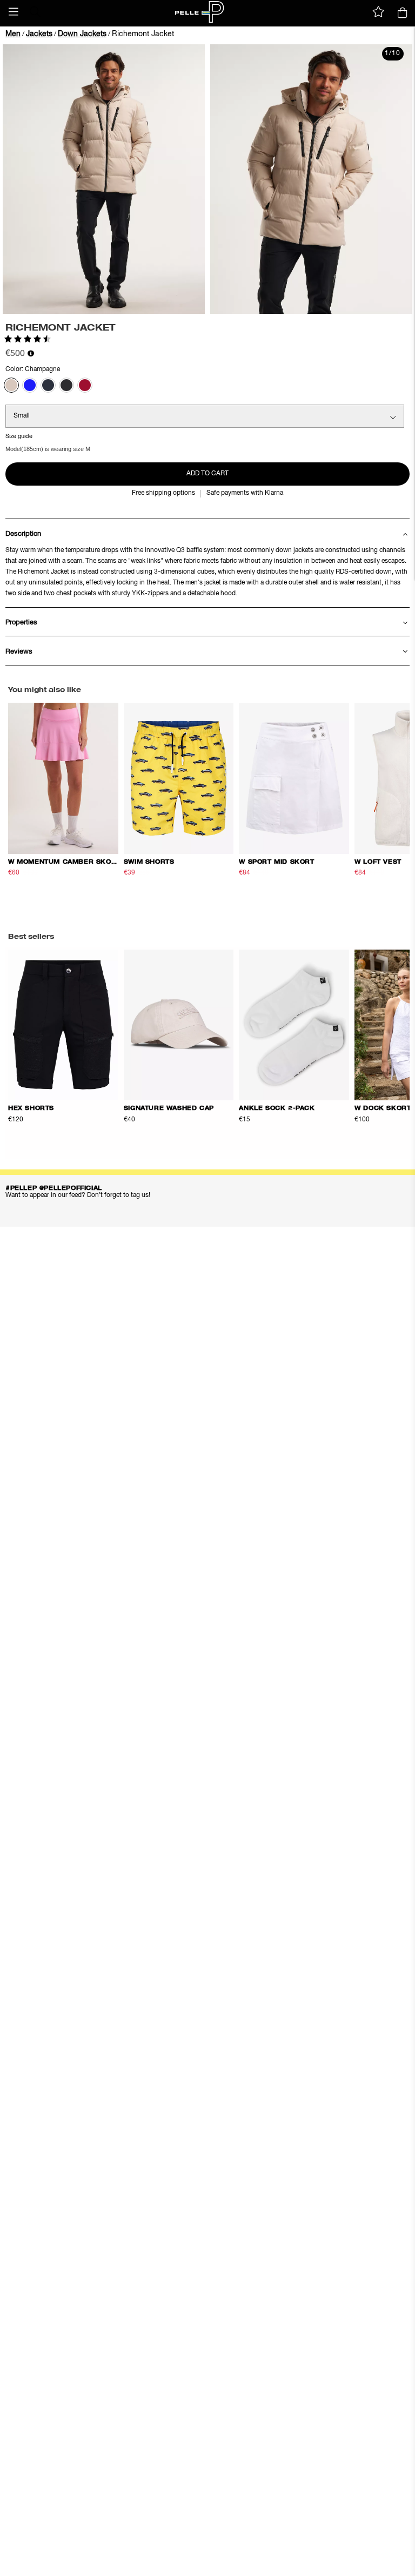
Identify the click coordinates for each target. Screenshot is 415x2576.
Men (13, 34)
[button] (14, 12)
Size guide (19, 436)
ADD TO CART (207, 474)
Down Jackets (82, 34)
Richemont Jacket (143, 34)
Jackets (39, 34)
